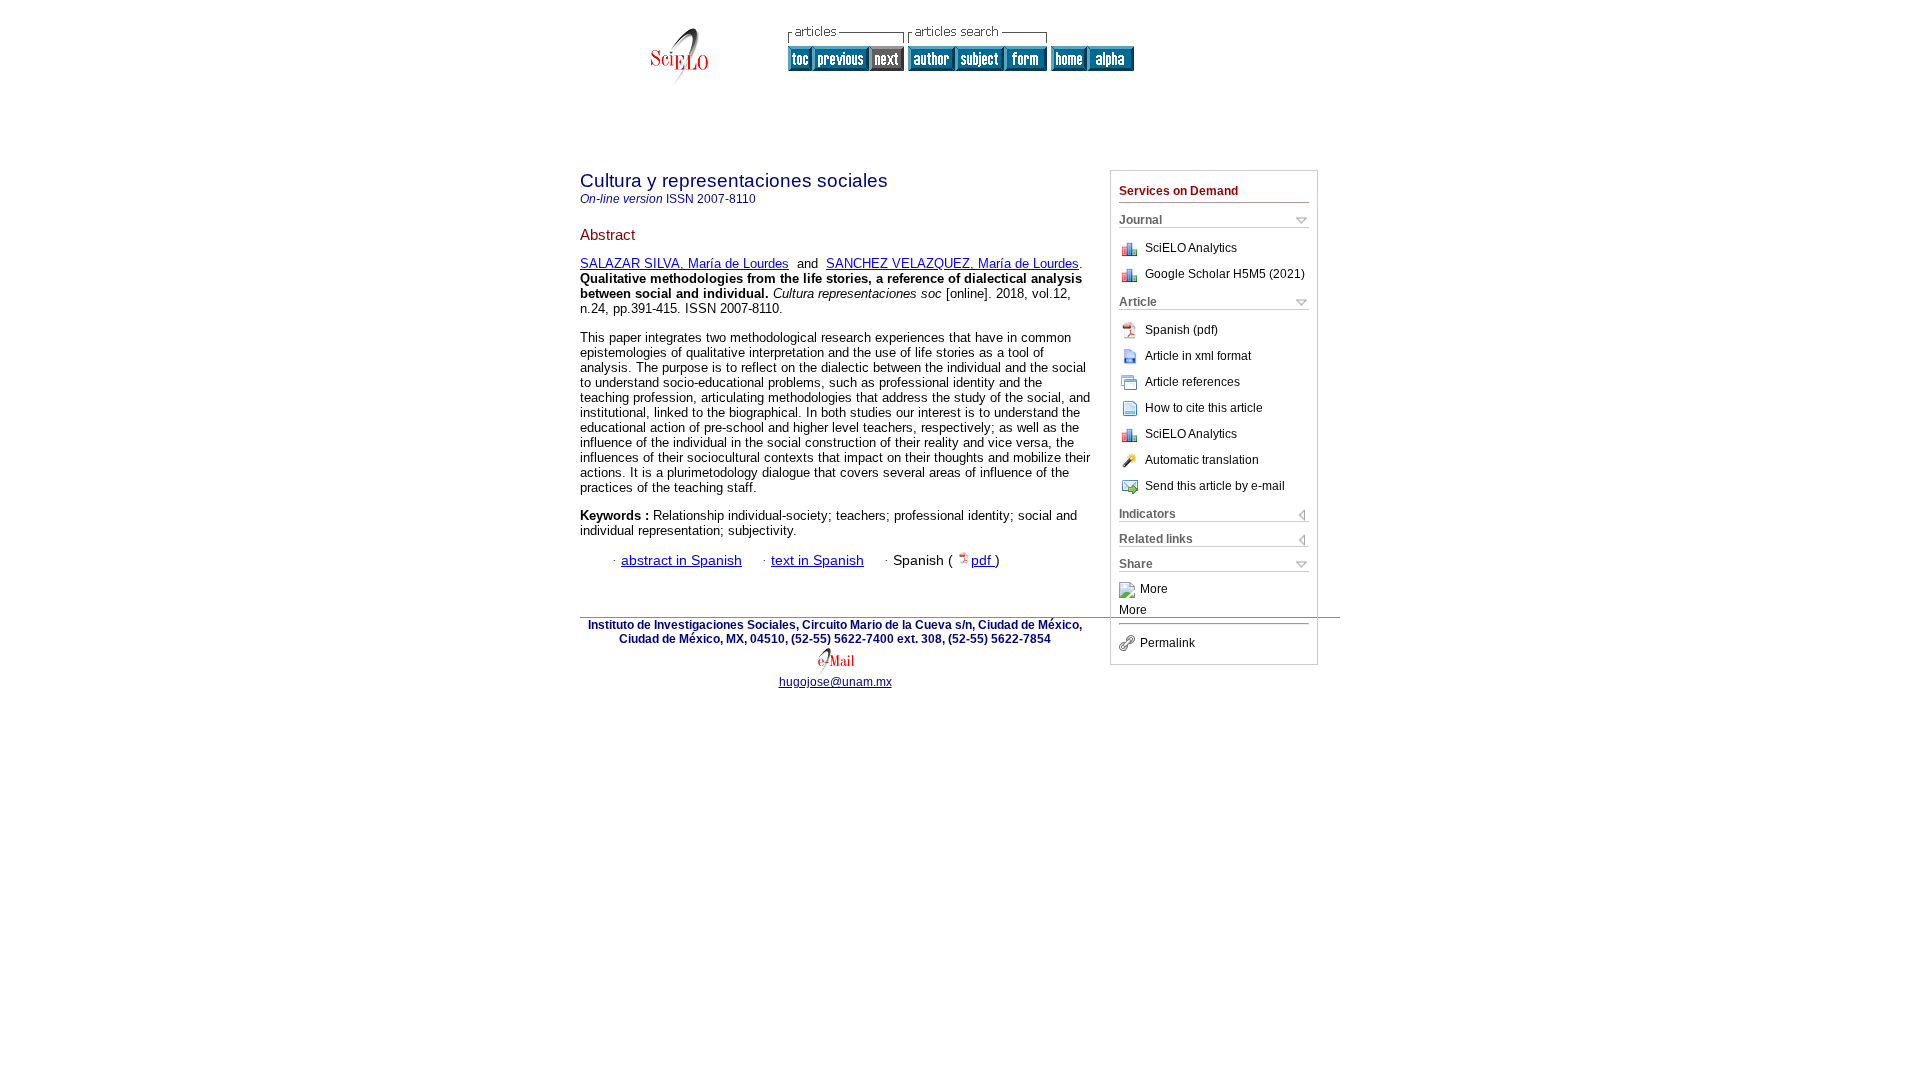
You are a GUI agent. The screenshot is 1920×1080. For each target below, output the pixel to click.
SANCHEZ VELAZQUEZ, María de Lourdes (952, 263)
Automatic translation (1202, 460)
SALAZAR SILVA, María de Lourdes (684, 263)
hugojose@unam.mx (835, 682)
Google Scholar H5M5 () (1225, 274)
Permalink (1167, 643)
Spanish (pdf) (1181, 330)
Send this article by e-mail (1215, 486)
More (1154, 590)
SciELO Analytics (1191, 248)
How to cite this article (1204, 408)
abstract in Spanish (681, 560)
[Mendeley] (1129, 590)
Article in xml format (1198, 356)
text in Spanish (817, 560)
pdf (983, 560)
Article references (1192, 382)
